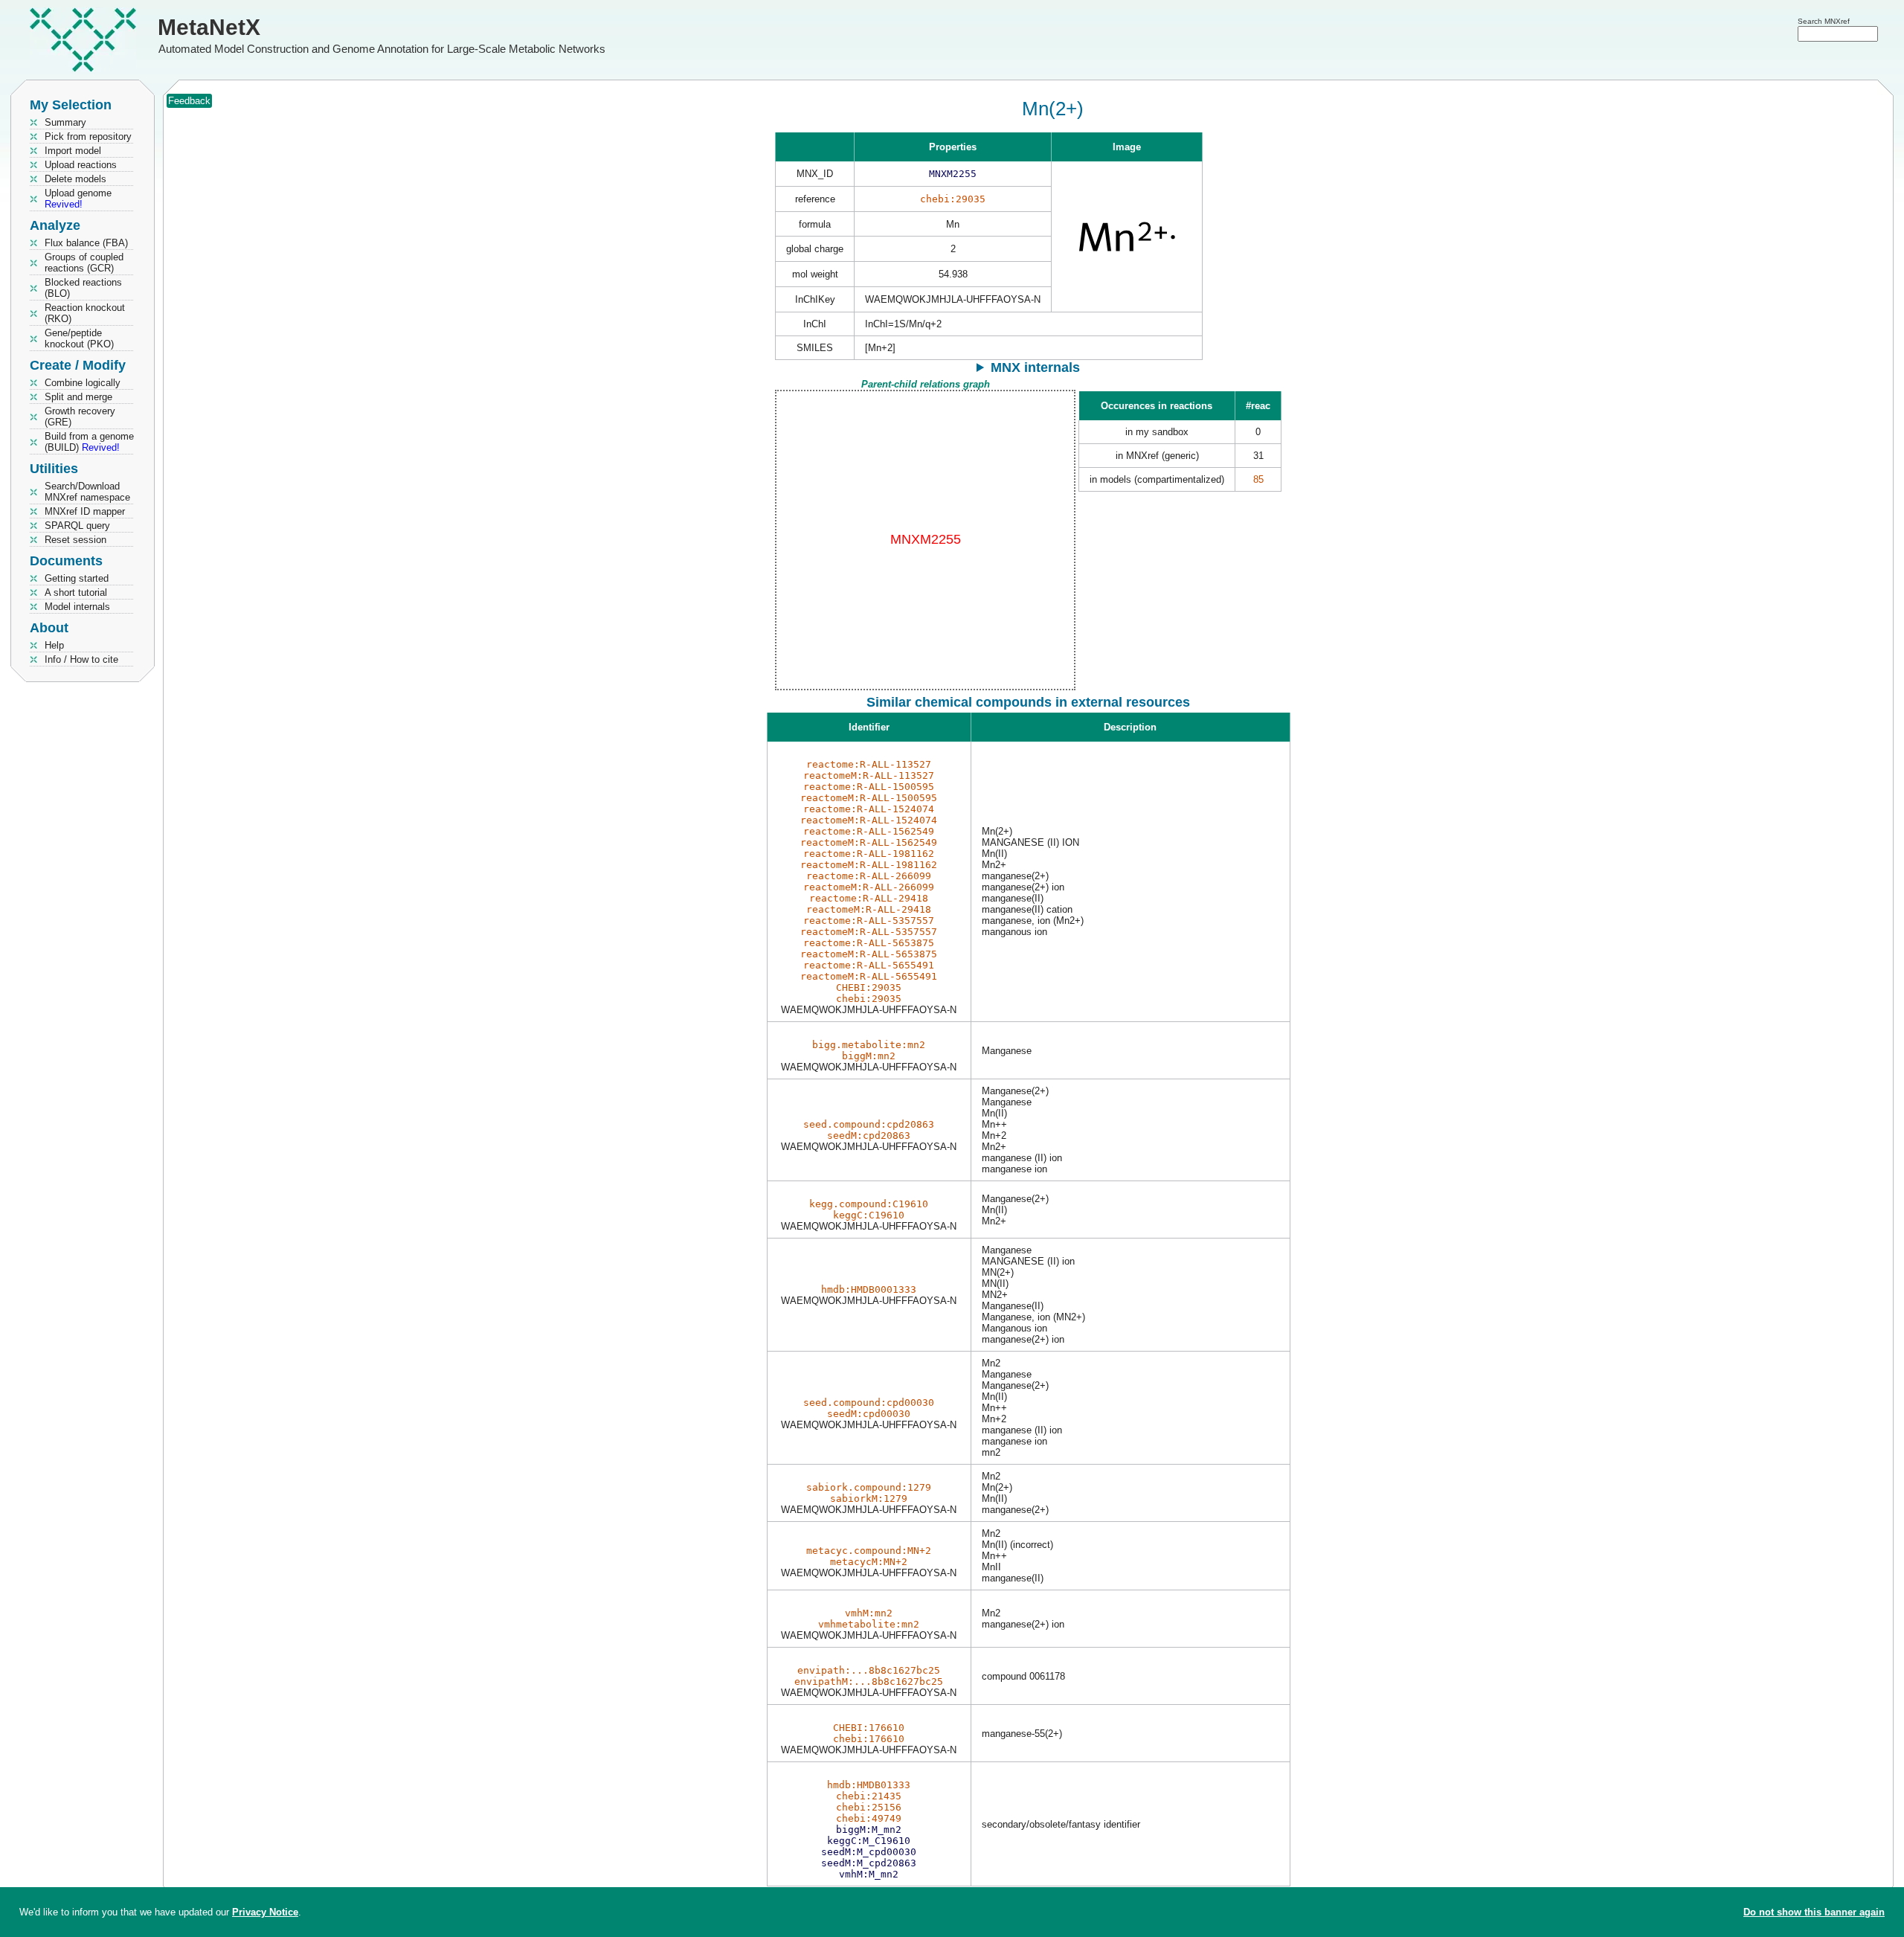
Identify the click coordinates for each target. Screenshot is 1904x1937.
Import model (73, 151)
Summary (65, 122)
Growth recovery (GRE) (80, 417)
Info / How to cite (81, 659)
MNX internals (1035, 367)
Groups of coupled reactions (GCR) (84, 263)
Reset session (75, 540)
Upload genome (78, 199)
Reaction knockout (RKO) (85, 313)
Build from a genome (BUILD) (89, 442)
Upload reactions (81, 165)
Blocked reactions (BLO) (83, 288)
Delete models (75, 179)
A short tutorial (76, 592)
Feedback (189, 101)
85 (1258, 479)
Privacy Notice (265, 1912)
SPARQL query (77, 526)
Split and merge (78, 397)
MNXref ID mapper (85, 511)
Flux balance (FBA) (86, 243)
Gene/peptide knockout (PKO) (79, 338)
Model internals (77, 607)
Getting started (77, 578)
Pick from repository (88, 136)
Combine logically (83, 383)
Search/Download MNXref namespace (87, 492)
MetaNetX (209, 27)
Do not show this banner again (1814, 1912)
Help (54, 645)
